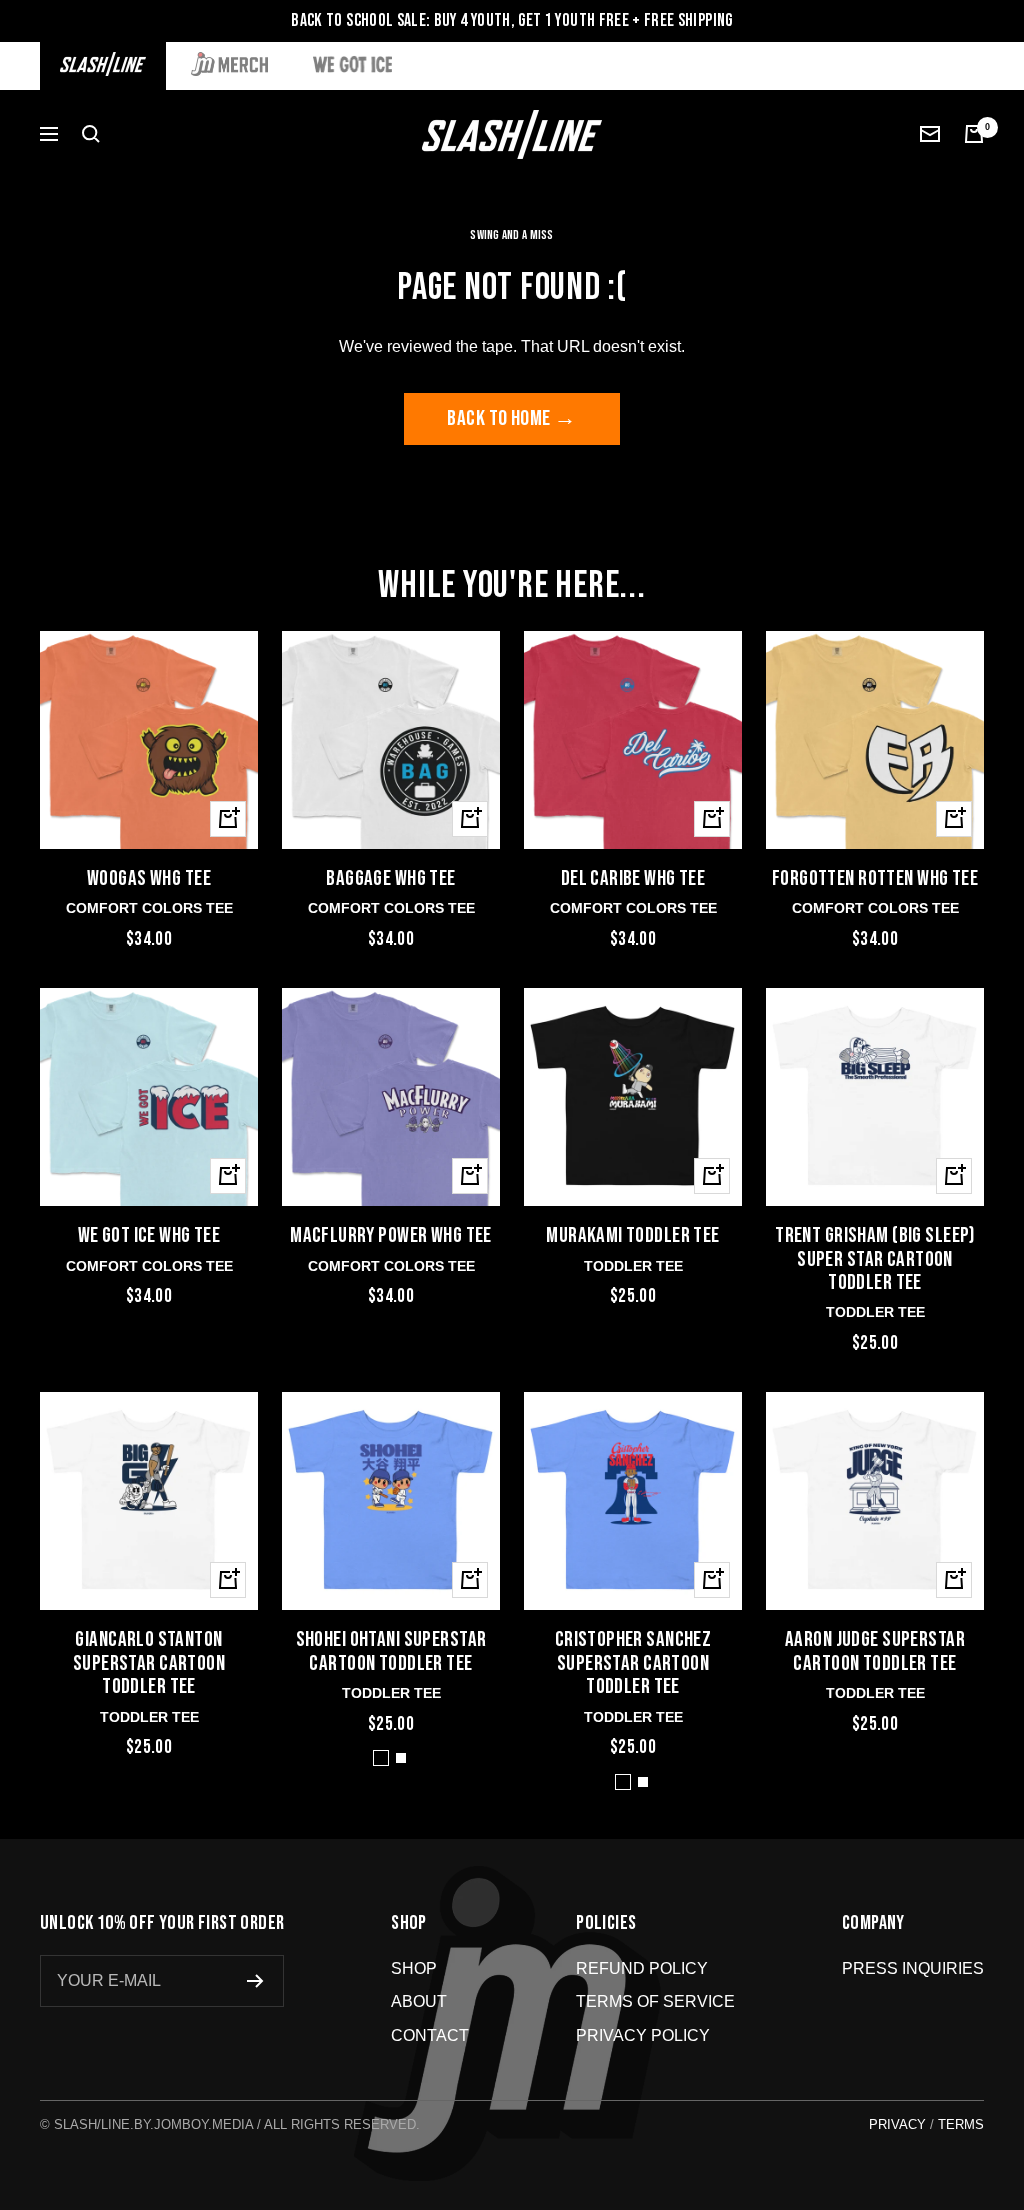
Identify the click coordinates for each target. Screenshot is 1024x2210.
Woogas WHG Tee (149, 878)
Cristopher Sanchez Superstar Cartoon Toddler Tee (633, 1663)
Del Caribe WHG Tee (633, 878)
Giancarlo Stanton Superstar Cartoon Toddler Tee (149, 1663)
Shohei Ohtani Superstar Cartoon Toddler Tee (391, 1651)
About (419, 2001)
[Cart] (974, 134)
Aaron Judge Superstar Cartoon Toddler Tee (875, 1651)
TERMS (961, 2124)
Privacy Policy (643, 2035)
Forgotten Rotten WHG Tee (875, 878)
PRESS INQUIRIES (913, 1968)
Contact (430, 2035)
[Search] (91, 134)
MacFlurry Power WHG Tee (391, 1235)
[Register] (255, 1981)
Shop (414, 1968)
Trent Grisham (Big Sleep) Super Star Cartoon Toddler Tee (875, 1259)
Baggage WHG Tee (390, 878)
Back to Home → (511, 418)
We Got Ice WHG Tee (149, 1235)
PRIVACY (897, 2124)
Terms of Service (655, 2001)
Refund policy (642, 1968)
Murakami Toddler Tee (633, 1235)
